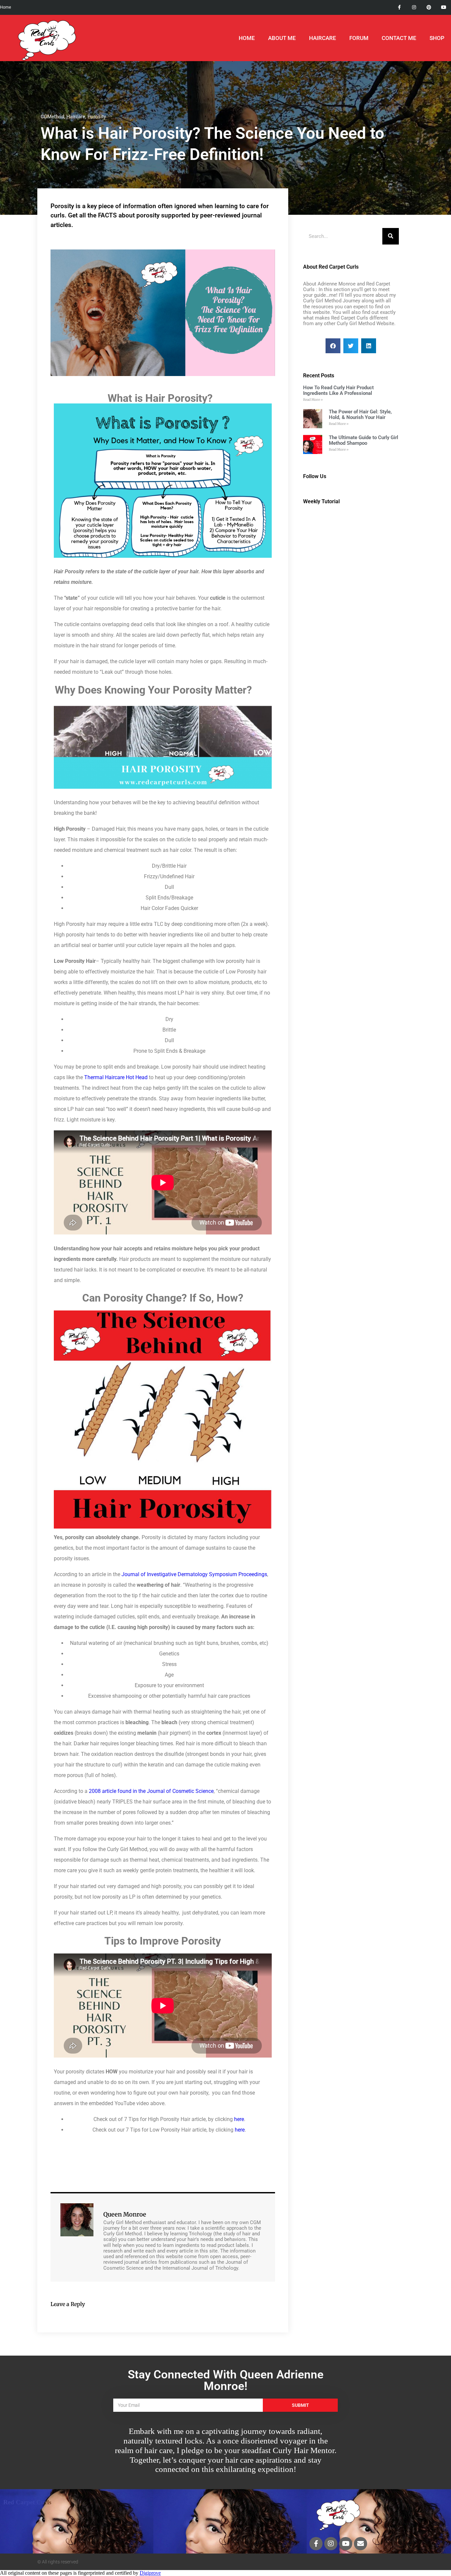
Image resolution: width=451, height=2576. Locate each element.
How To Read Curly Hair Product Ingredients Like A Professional (338, 390)
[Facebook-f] (399, 7)
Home (247, 38)
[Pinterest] (429, 7)
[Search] (391, 236)
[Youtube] (444, 7)
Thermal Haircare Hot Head (116, 1077)
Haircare (76, 117)
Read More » (313, 400)
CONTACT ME (399, 38)
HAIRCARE (323, 38)
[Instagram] (414, 7)
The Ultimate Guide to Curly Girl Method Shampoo (364, 440)
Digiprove (150, 2573)
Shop (437, 38)
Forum (359, 38)
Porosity (97, 117)
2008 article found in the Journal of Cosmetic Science (151, 1791)
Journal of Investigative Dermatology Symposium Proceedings (194, 1574)
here (239, 2119)
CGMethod (52, 117)
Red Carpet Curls (27, 2502)
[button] (333, 346)
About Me (282, 38)
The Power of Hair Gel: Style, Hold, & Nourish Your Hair (360, 415)
